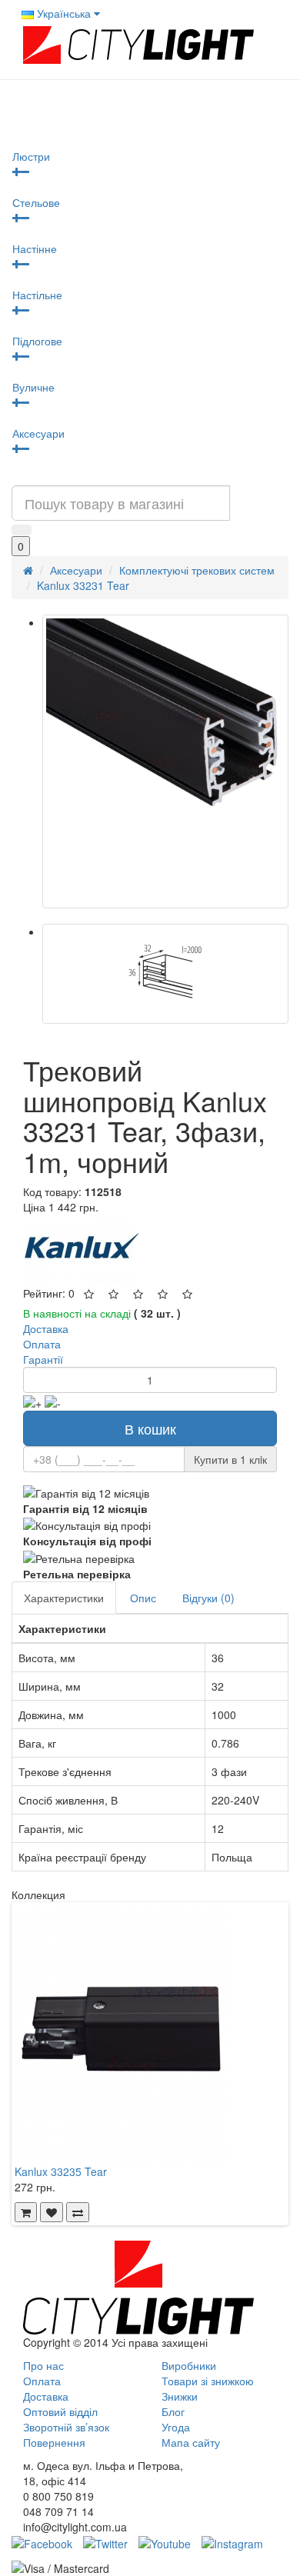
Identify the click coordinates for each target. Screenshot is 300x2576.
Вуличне (33, 387)
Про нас (43, 2365)
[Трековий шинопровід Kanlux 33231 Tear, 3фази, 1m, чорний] (165, 761)
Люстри (31, 156)
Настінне (35, 248)
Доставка (46, 2396)
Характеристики (64, 1598)
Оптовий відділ (60, 2411)
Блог (173, 2411)
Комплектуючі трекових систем (197, 570)
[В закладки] (52, 2212)
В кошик (150, 1428)
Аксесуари (38, 433)
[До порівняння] (78, 2212)
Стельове (36, 202)
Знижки (180, 2396)
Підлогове (37, 341)
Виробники (189, 2365)
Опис (143, 1598)
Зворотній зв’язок (66, 2427)
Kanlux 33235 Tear (61, 2171)
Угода (176, 2427)
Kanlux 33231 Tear (83, 585)
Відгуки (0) (208, 1598)
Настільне (37, 295)
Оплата (42, 2381)
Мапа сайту (191, 2442)
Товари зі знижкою (208, 2381)
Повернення (54, 2442)
